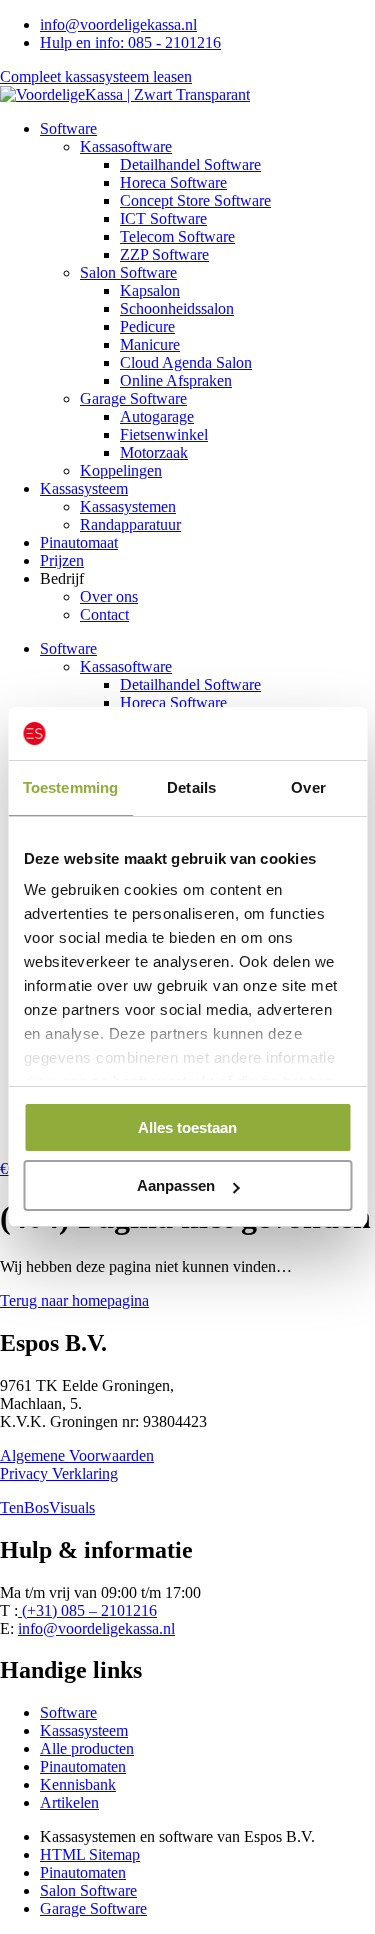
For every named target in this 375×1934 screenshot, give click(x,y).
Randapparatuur (130, 524)
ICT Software (163, 218)
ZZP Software (164, 254)
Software (68, 128)
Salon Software (128, 272)
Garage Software (133, 398)
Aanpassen (176, 1185)
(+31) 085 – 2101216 (87, 1610)
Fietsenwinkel (164, 434)
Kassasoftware (126, 146)
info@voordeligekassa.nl (96, 1628)
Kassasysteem (84, 488)
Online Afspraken (176, 380)
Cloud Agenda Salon (186, 362)
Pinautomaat (79, 542)
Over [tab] (308, 787)
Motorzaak (154, 452)
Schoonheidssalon (177, 308)
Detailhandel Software (190, 164)
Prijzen (62, 560)
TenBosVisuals (47, 1507)
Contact (104, 614)
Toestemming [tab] (70, 787)
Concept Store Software (195, 200)
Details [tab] (191, 787)
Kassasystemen (128, 506)
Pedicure (147, 326)
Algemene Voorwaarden (77, 1455)
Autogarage (157, 416)
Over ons (109, 596)
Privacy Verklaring (59, 1473)
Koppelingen (121, 470)
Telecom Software (177, 236)
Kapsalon (150, 290)
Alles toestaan (187, 1127)
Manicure (150, 344)
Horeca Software (173, 182)
